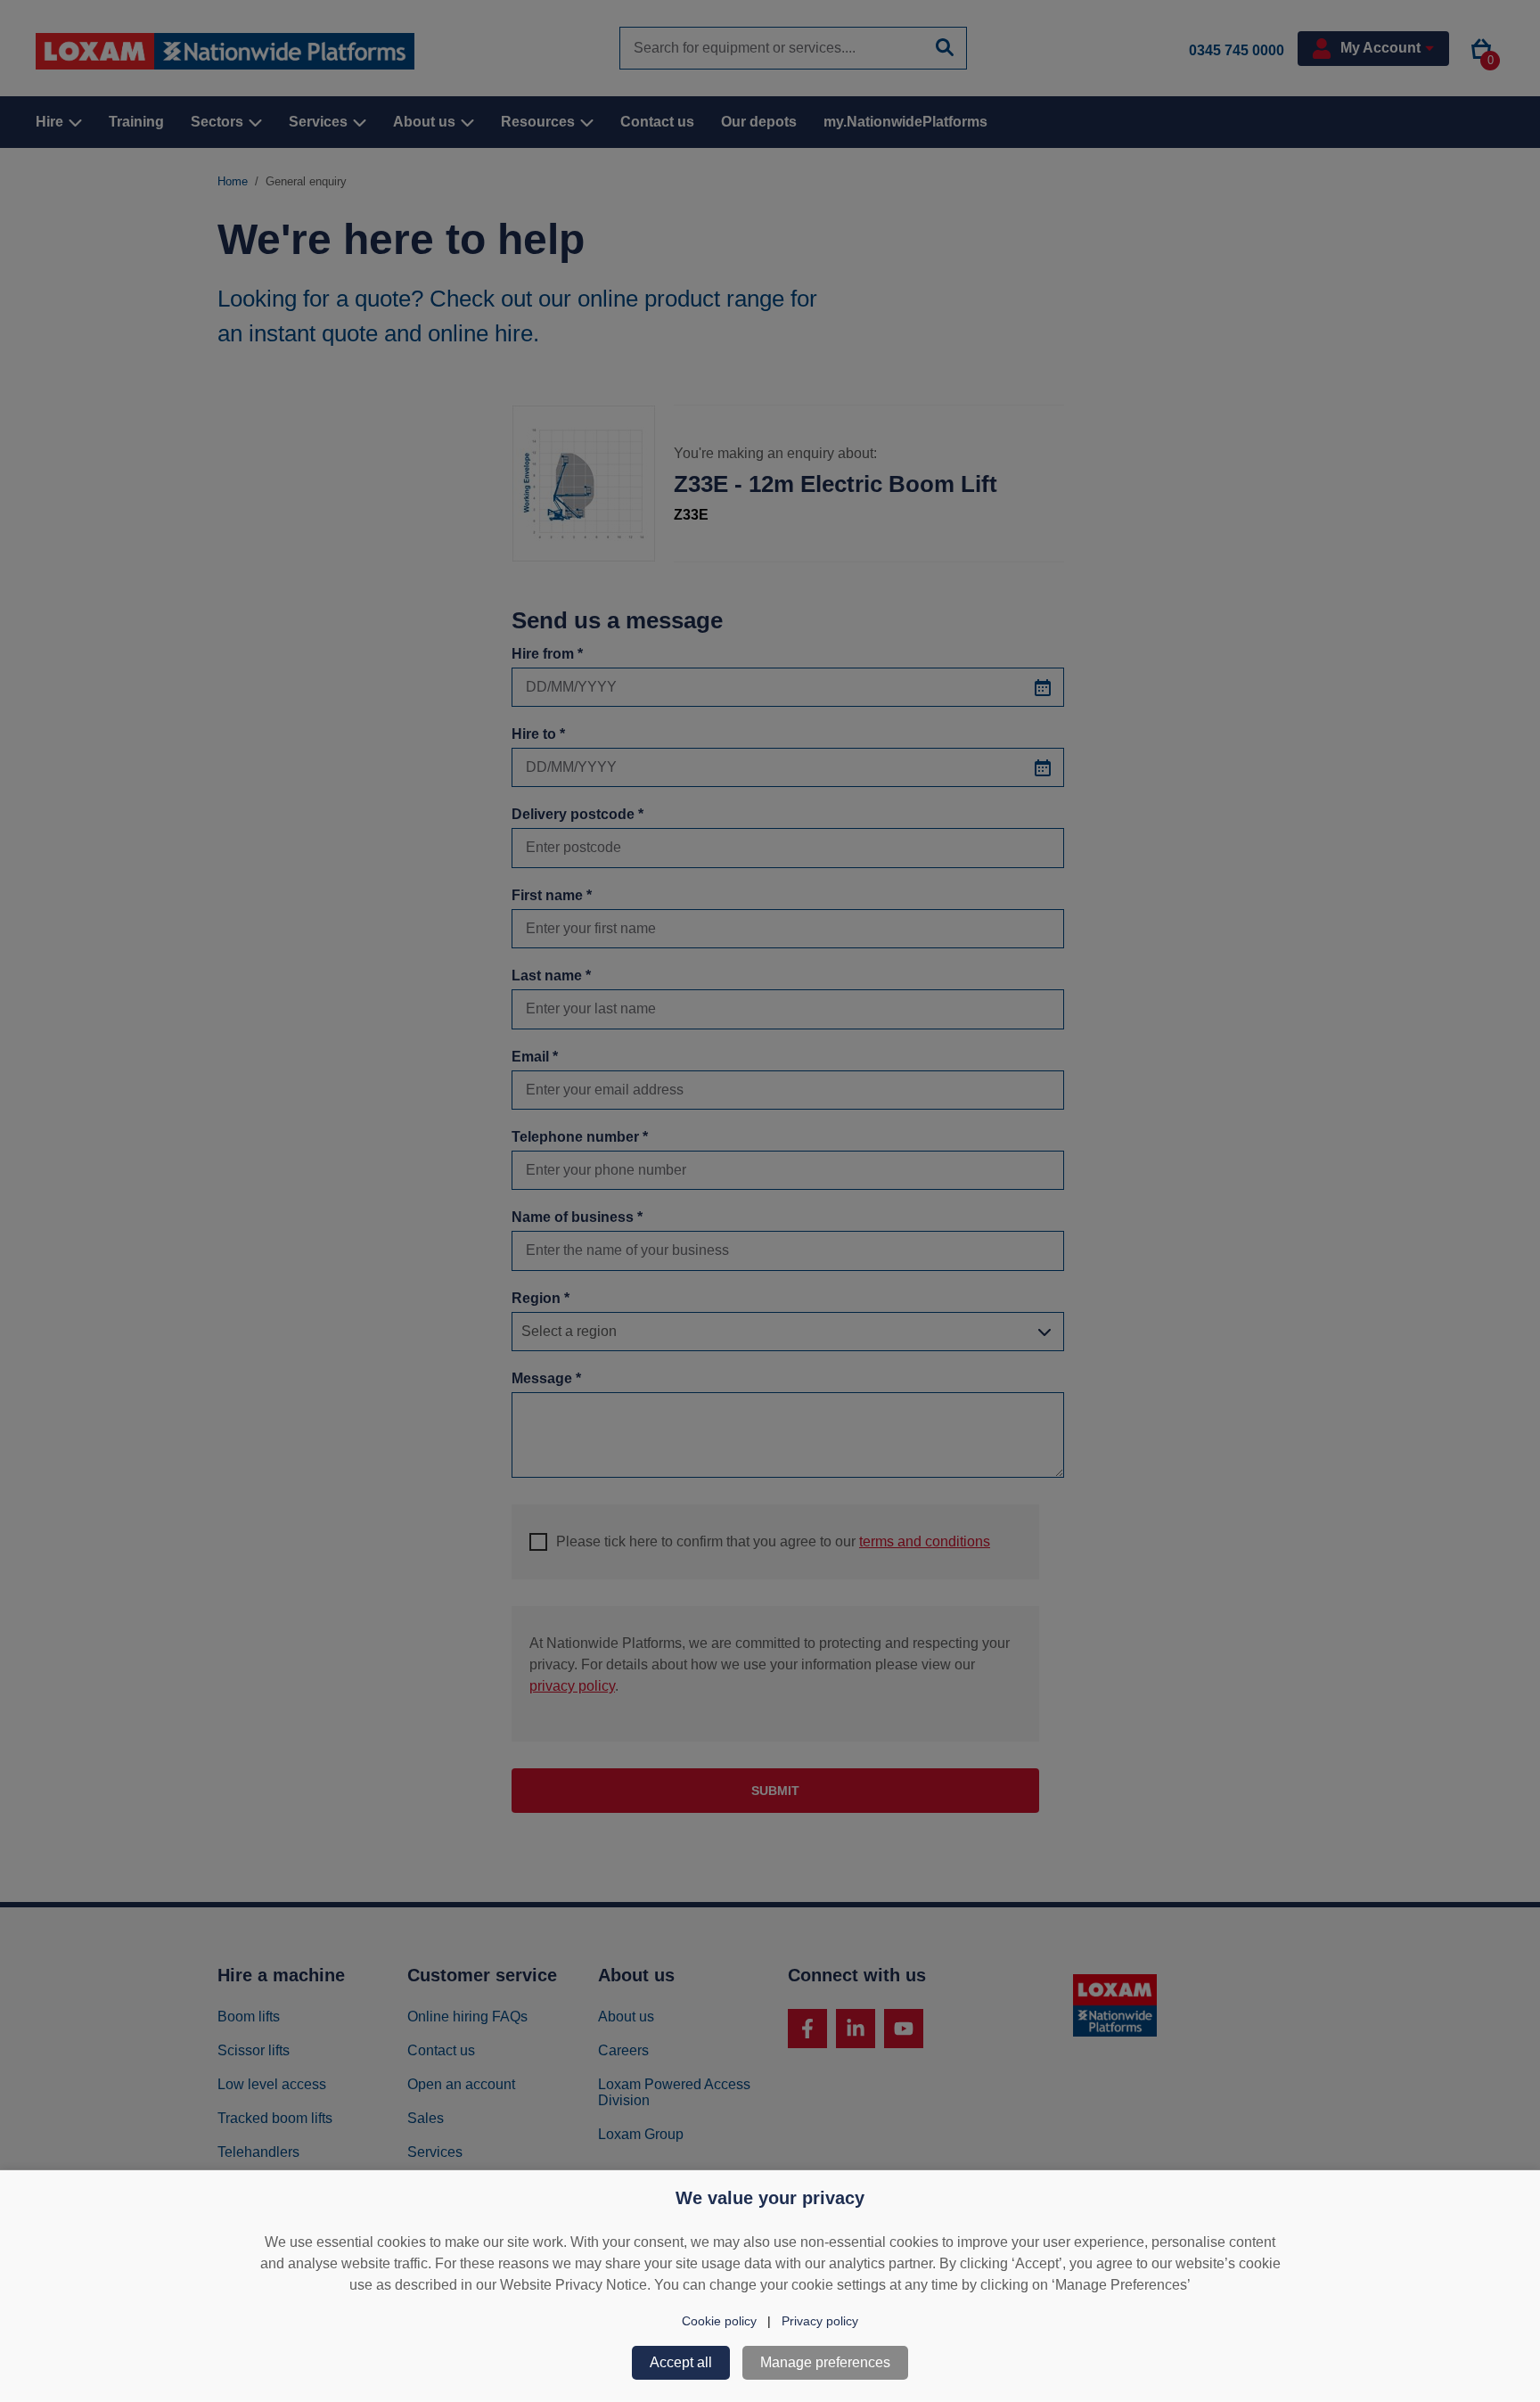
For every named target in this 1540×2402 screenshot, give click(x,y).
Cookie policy (719, 2321)
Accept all (681, 2362)
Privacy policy (820, 2321)
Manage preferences (825, 2362)
